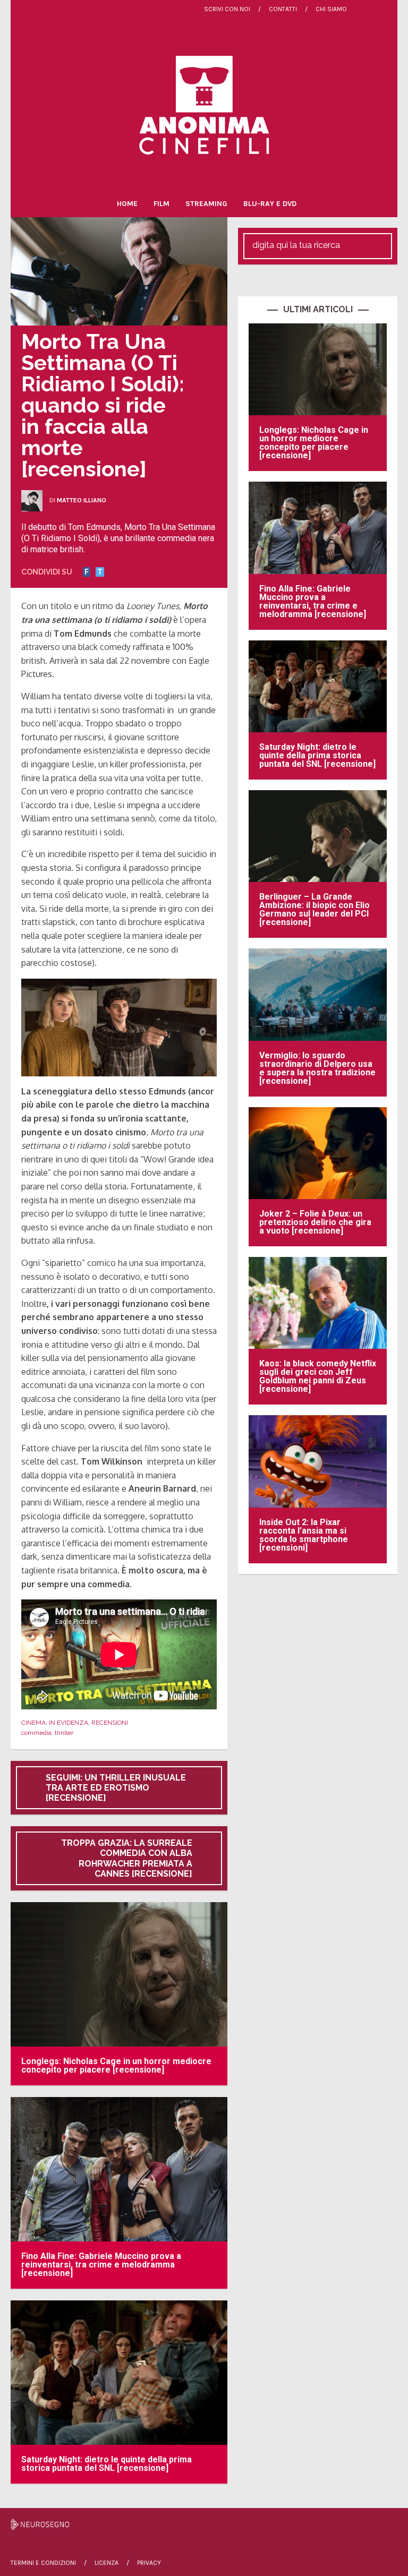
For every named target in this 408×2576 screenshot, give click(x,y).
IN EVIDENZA (69, 1723)
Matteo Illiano (82, 500)
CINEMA (33, 1723)
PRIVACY (149, 2563)
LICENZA (107, 2563)
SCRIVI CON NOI (227, 9)
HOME (127, 204)
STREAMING (206, 204)
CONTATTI (283, 9)
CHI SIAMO (331, 9)
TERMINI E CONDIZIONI (43, 2563)
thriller (64, 1733)
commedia (36, 1733)
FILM (161, 204)
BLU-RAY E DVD (270, 204)
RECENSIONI (110, 1723)
